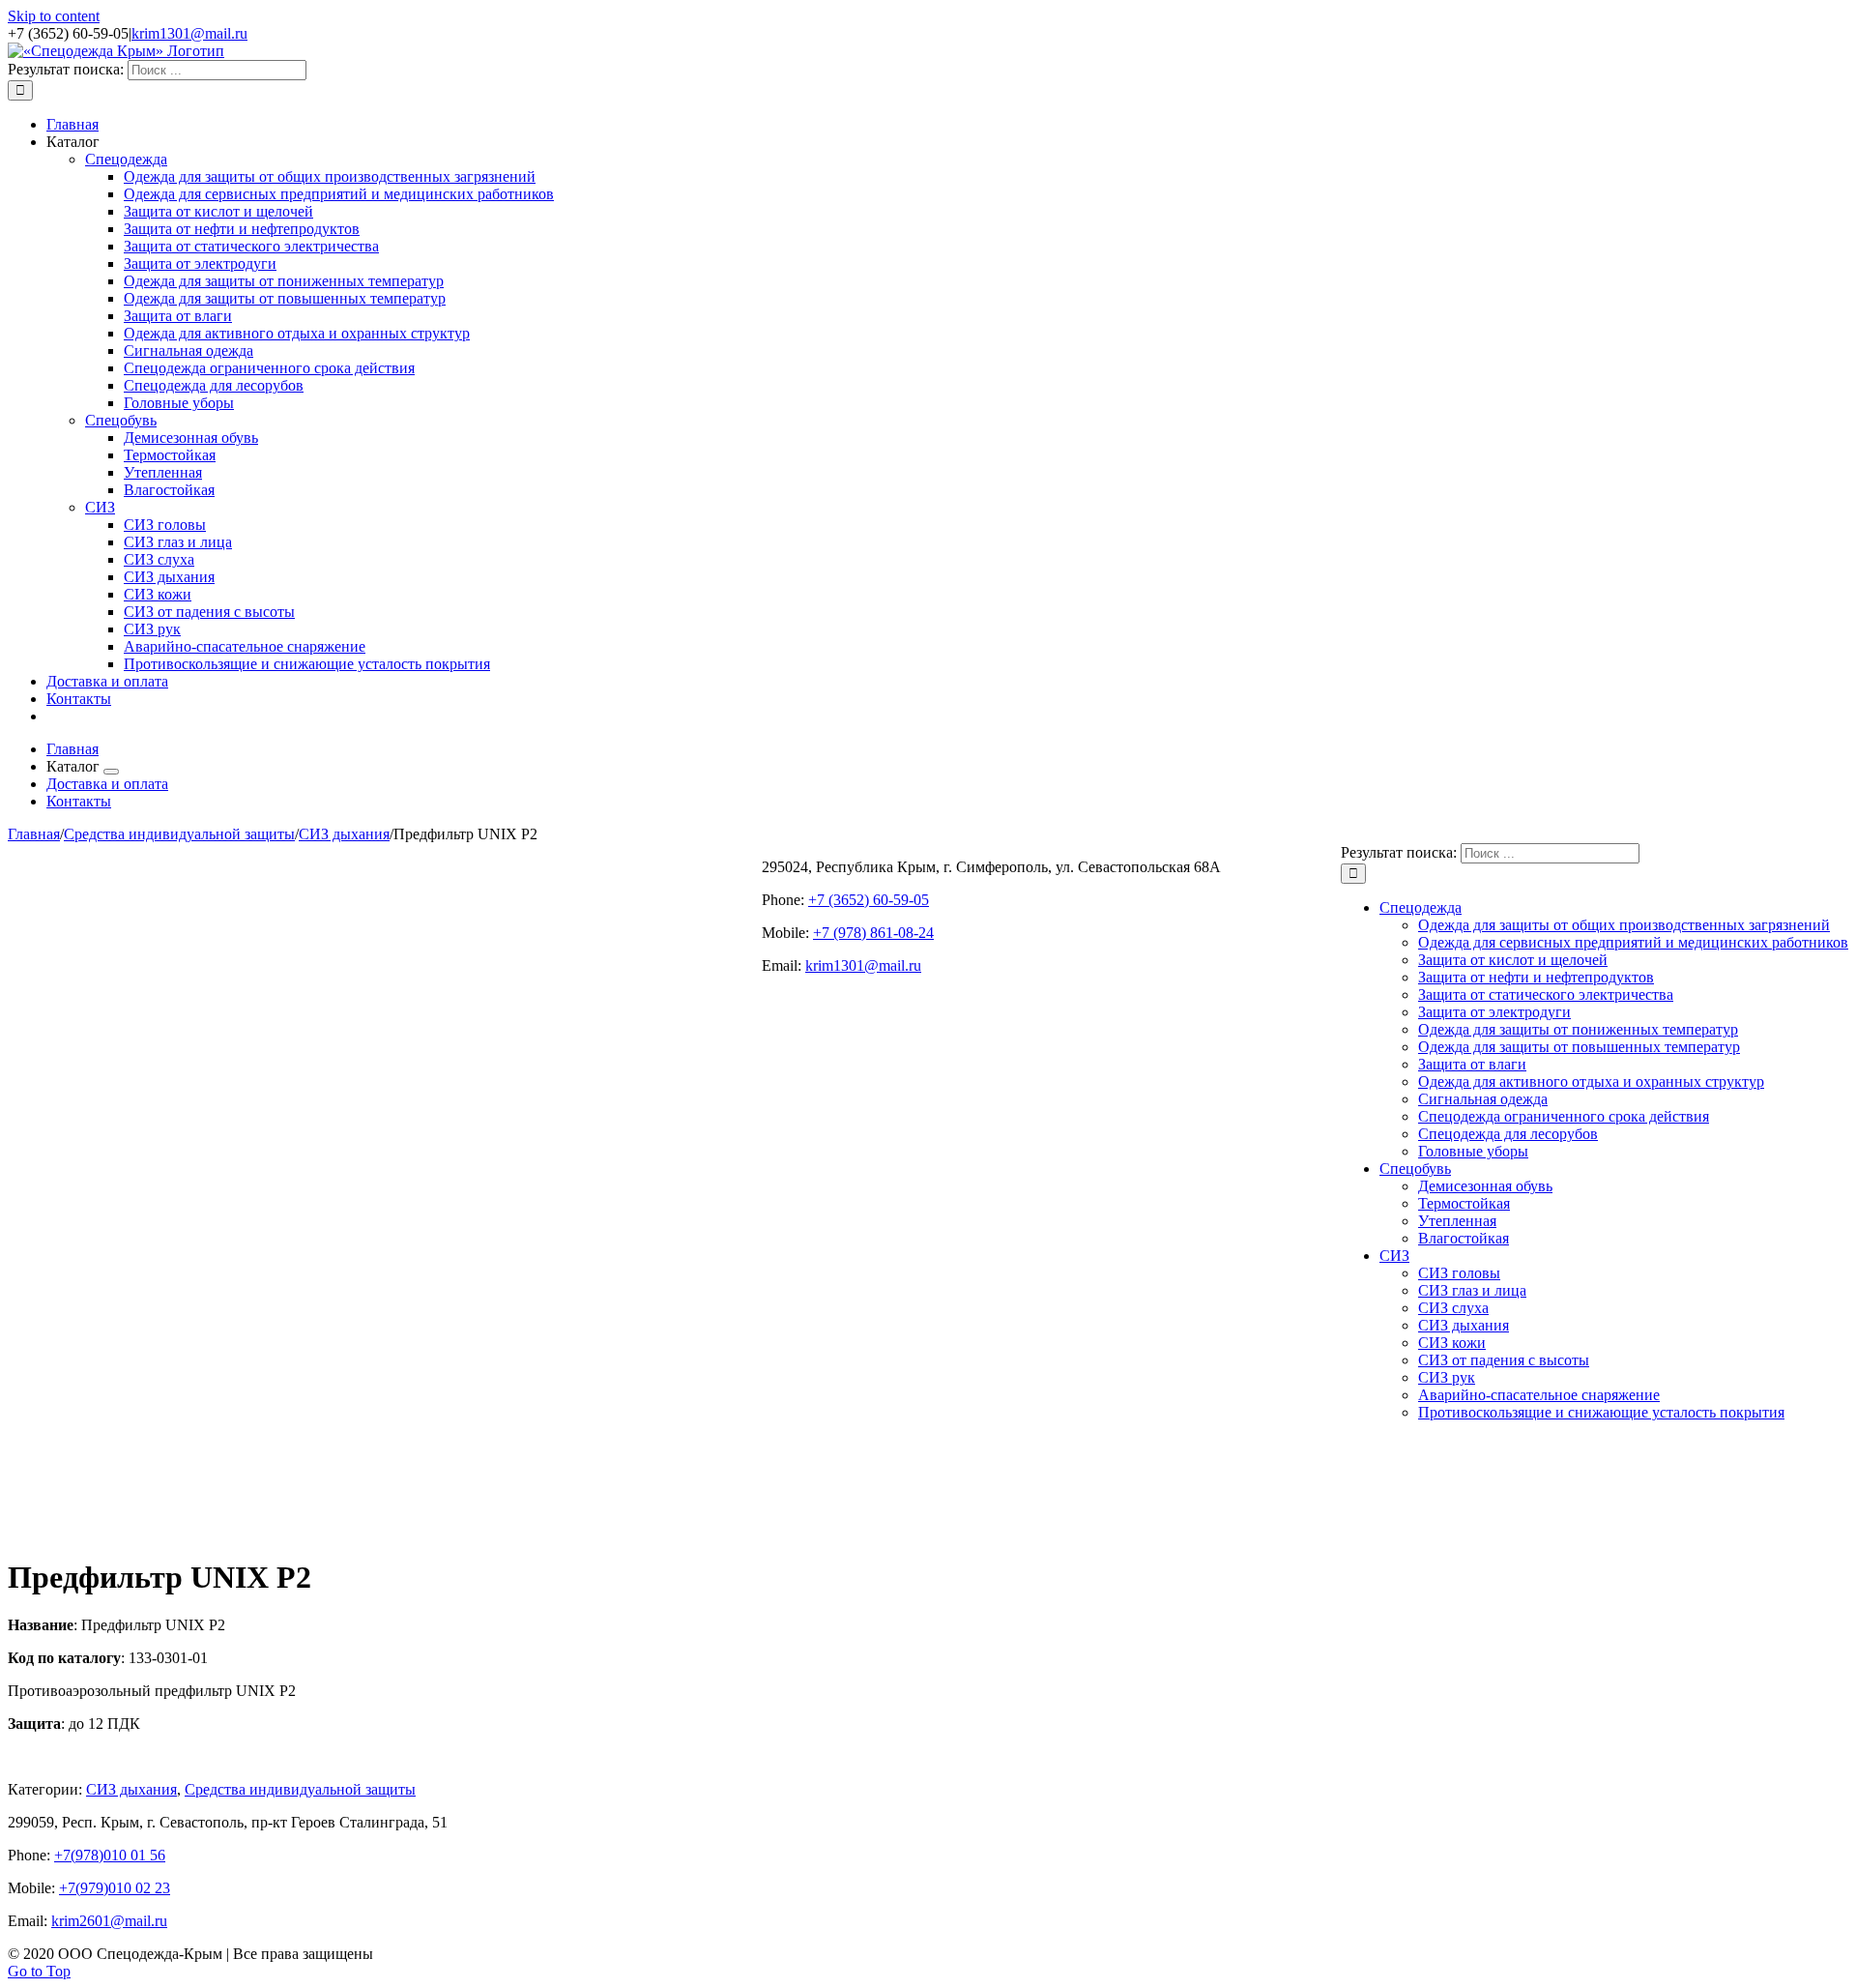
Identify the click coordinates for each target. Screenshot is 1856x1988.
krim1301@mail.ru (189, 33)
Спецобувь (121, 420)
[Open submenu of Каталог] (111, 772)
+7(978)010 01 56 (110, 1855)
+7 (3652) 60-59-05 (869, 900)
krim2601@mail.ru (109, 1921)
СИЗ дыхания (131, 1789)
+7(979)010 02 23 (115, 1888)
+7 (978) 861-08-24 (873, 933)
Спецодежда (126, 159)
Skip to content (54, 16)
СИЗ (100, 507)
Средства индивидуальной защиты (300, 1789)
